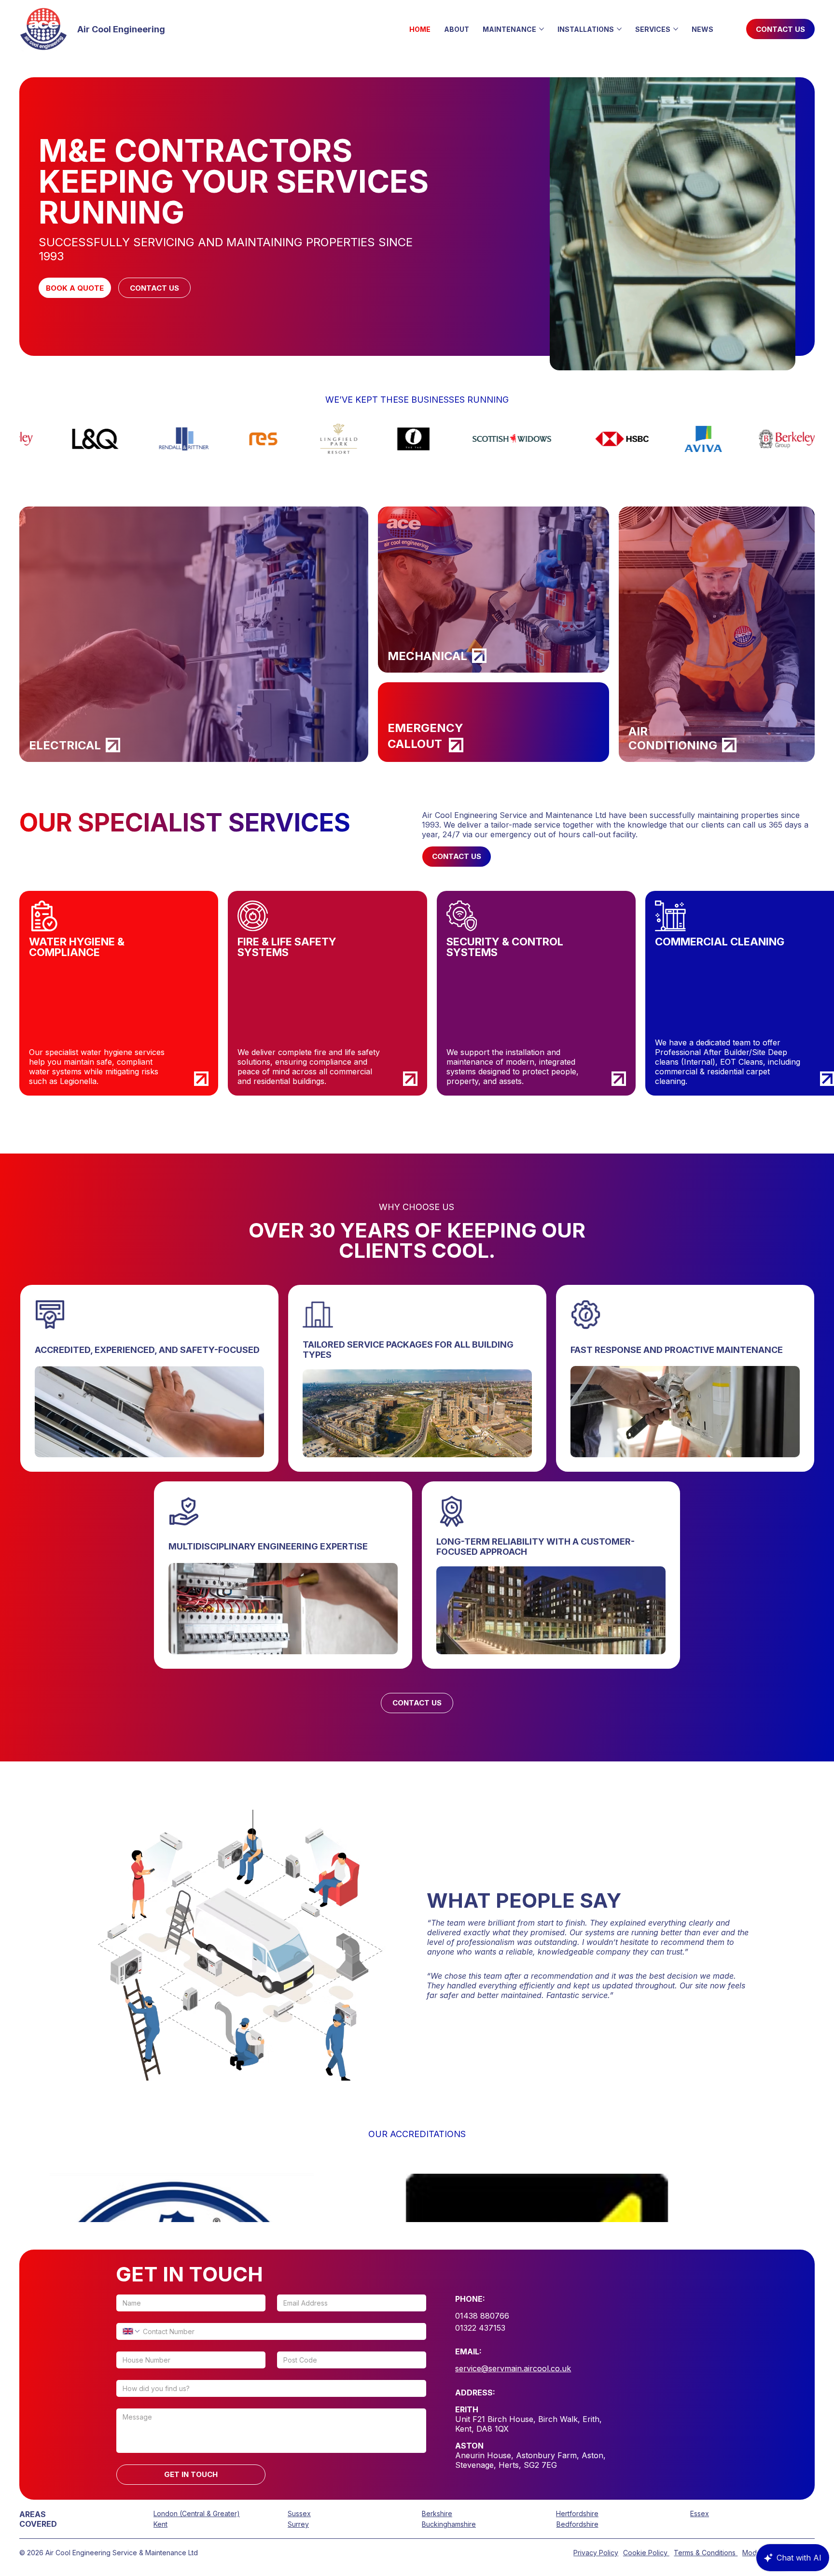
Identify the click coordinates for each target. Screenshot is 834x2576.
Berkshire (437, 2513)
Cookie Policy (646, 2553)
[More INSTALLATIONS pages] (619, 29)
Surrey (298, 2524)
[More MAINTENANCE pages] (542, 29)
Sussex (299, 2513)
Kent (160, 2524)
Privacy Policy (596, 2553)
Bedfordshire (577, 2524)
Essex (700, 2513)
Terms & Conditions (706, 2553)
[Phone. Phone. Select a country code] (132, 2331)
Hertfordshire (577, 2513)
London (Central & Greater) (197, 2513)
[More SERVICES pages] (676, 29)
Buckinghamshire (449, 2524)
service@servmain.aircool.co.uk (513, 2368)
